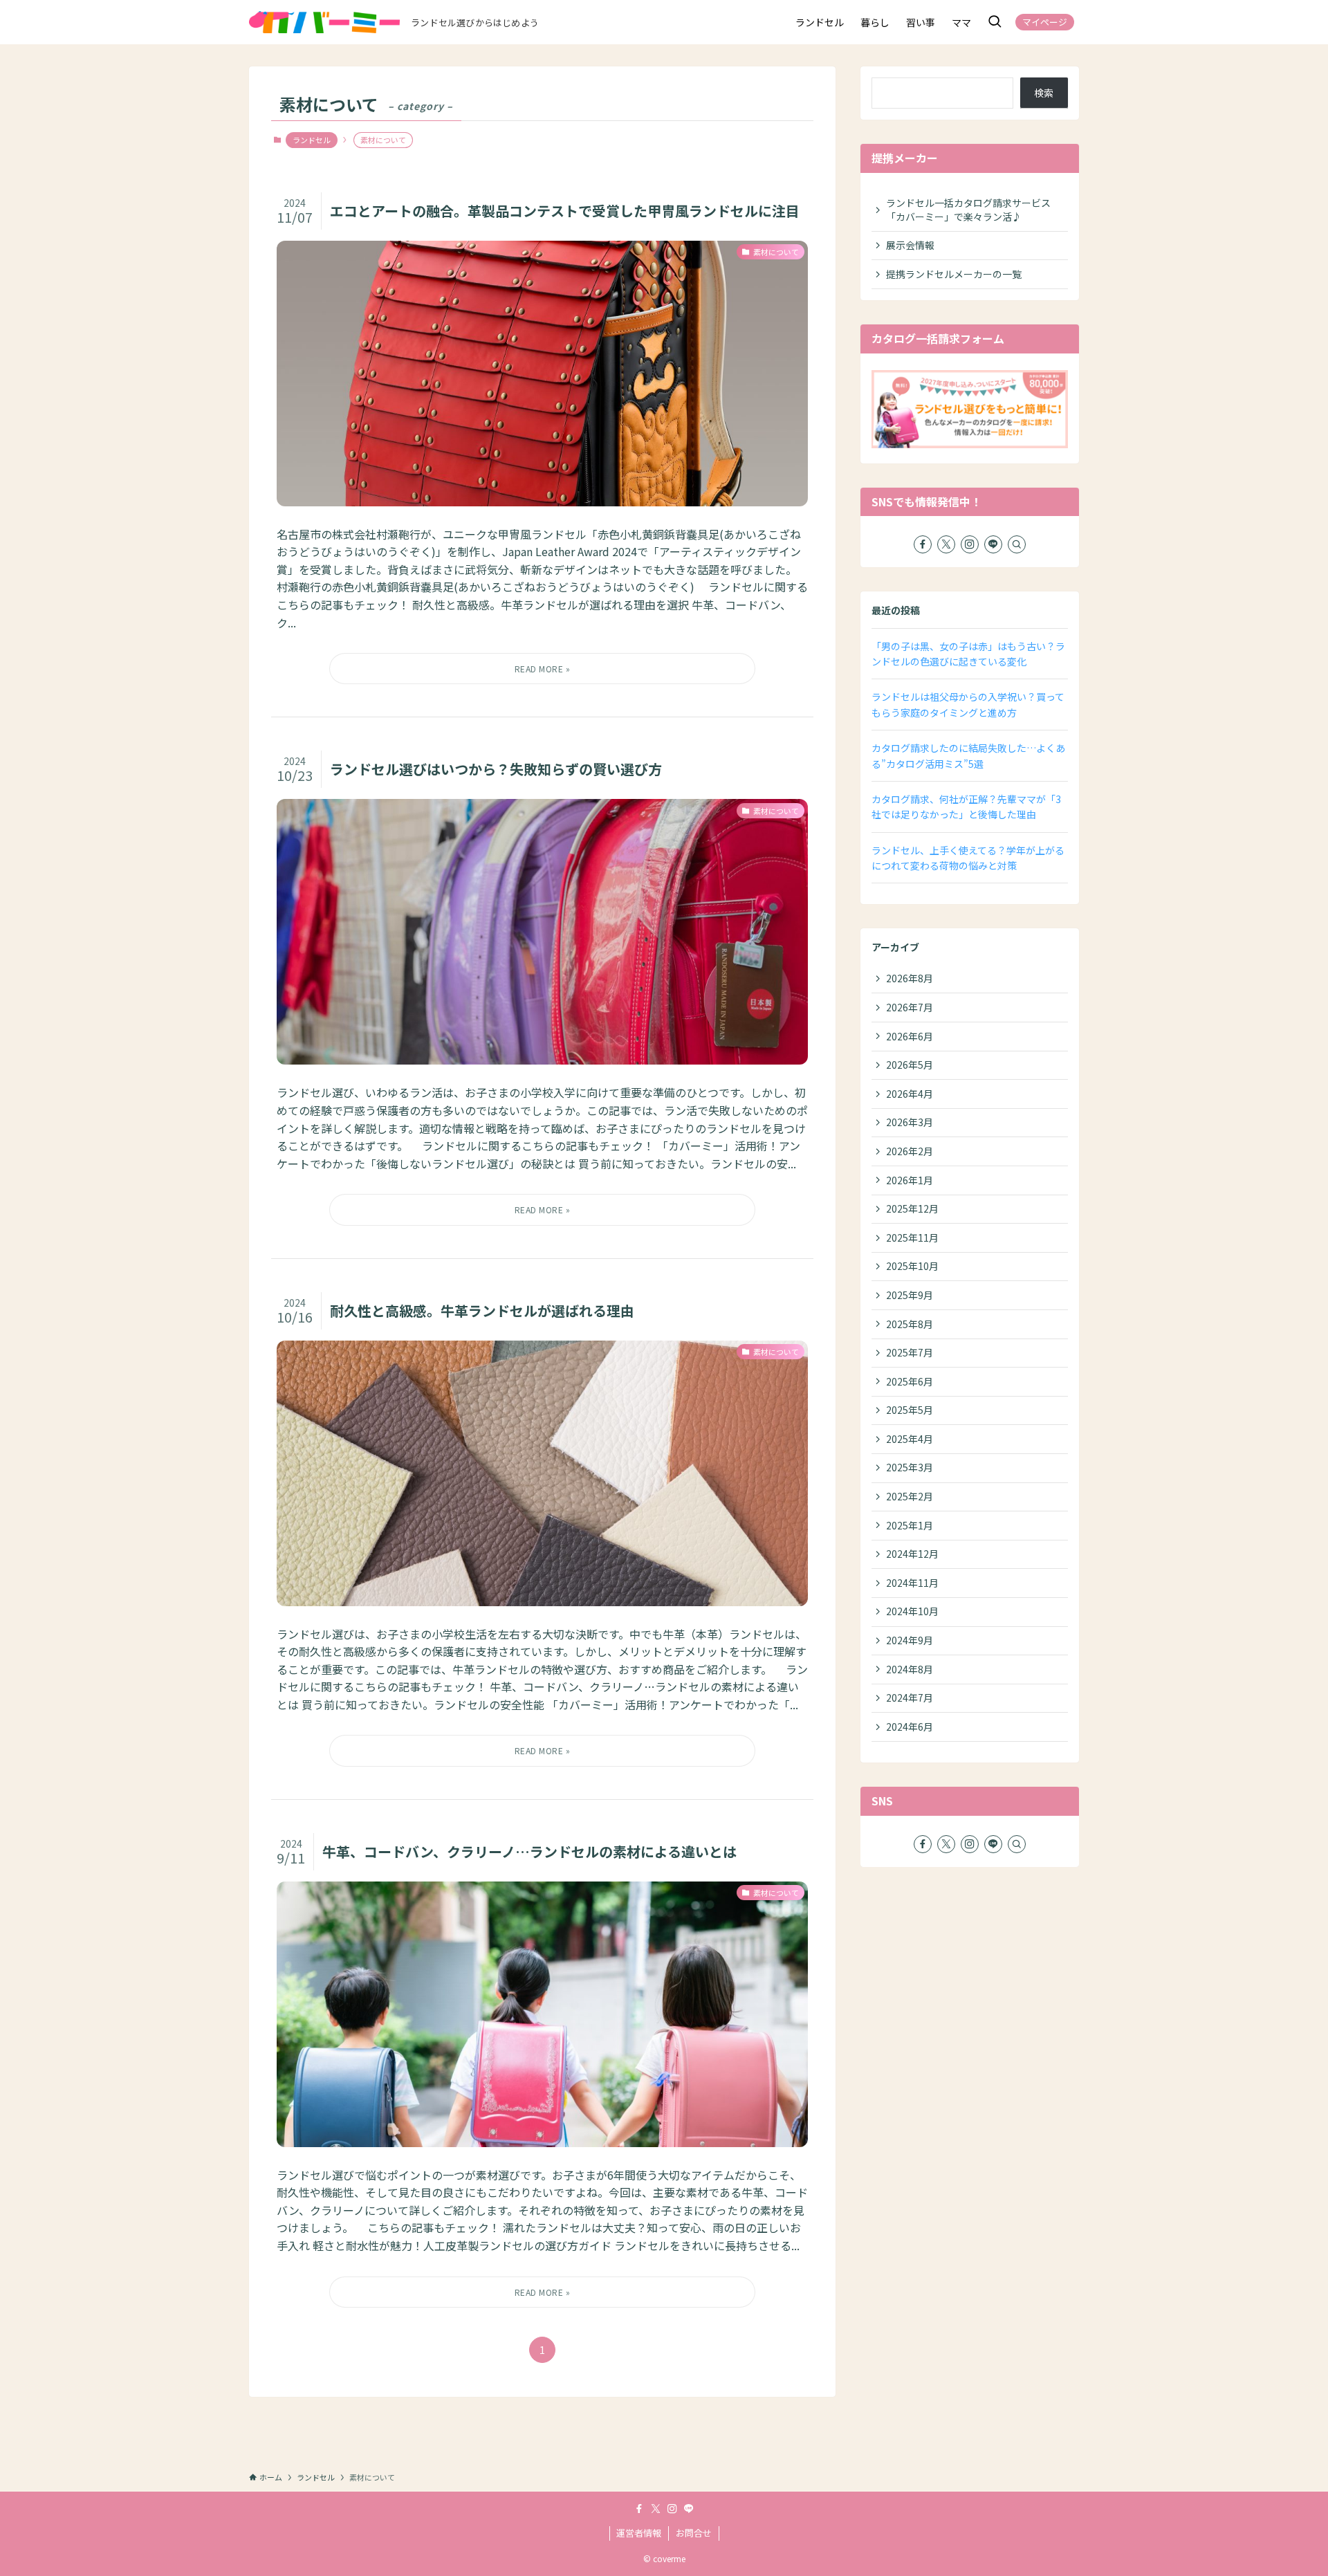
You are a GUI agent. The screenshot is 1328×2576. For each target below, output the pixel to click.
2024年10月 (912, 1611)
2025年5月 (910, 1410)
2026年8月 (910, 978)
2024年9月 (910, 1640)
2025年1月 (910, 1525)
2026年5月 (910, 1065)
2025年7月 (910, 1352)
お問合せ (694, 2533)
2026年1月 (910, 1180)
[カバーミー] (324, 22)
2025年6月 (910, 1381)
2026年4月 (910, 1094)
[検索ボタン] (995, 22)
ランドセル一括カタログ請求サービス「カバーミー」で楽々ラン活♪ (968, 210)
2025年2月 (910, 1496)
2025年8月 (910, 1324)
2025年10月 (912, 1266)
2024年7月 (910, 1698)
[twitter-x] (946, 544)
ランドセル (312, 140)
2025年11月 (912, 1238)
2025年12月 (912, 1208)
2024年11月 (912, 1583)
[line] (993, 544)
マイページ (1045, 22)
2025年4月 (910, 1439)
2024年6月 (910, 1727)
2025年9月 (910, 1295)
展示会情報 (910, 245)
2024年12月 (912, 1554)
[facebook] (923, 544)
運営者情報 (639, 2533)
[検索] (1017, 544)
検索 (1044, 93)
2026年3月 (910, 1122)
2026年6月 (910, 1036)
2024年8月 (910, 1669)
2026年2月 (910, 1151)
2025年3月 (910, 1467)
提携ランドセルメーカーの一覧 (954, 274)
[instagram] (970, 544)
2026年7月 (910, 1007)
